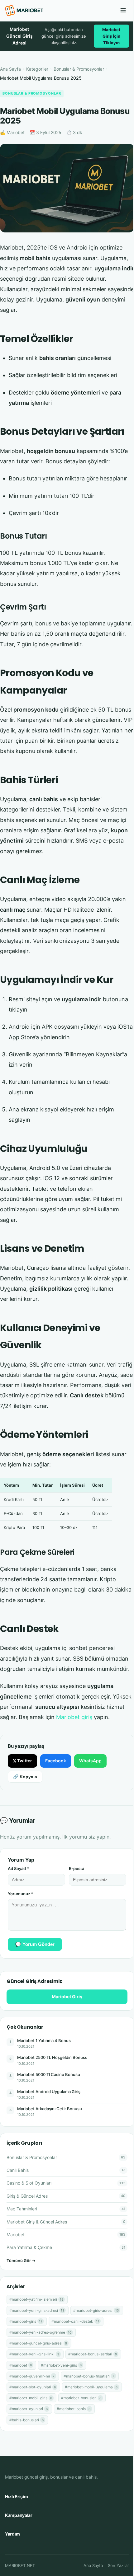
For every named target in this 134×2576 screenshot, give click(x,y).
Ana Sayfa (10, 69)
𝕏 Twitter (22, 1761)
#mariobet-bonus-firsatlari (89, 2376)
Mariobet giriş (74, 1717)
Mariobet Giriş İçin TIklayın (111, 36)
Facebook (56, 1761)
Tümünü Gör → (21, 2260)
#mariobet (21, 2365)
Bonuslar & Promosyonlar (79, 69)
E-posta (77, 1868)
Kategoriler (37, 69)
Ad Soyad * (18, 1868)
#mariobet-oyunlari (29, 2409)
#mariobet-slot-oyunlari (33, 2387)
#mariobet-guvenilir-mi (32, 2376)
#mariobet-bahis (74, 2409)
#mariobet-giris (26, 2321)
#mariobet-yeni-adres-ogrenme (40, 2332)
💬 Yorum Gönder (35, 1944)
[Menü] (123, 11)
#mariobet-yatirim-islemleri (36, 2299)
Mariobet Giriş (67, 1996)
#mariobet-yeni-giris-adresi (37, 2310)
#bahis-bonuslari (26, 2420)
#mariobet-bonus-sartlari (93, 2354)
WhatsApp (90, 1761)
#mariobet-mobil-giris (31, 2398)
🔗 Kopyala (25, 1777)
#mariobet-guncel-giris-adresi (38, 2343)
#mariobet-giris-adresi (96, 2310)
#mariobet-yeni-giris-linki (34, 2354)
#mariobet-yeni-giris (61, 2365)
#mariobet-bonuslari (81, 2398)
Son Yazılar (118, 2565)
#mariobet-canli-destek (75, 2321)
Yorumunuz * (21, 1894)
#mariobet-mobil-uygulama (91, 2387)
